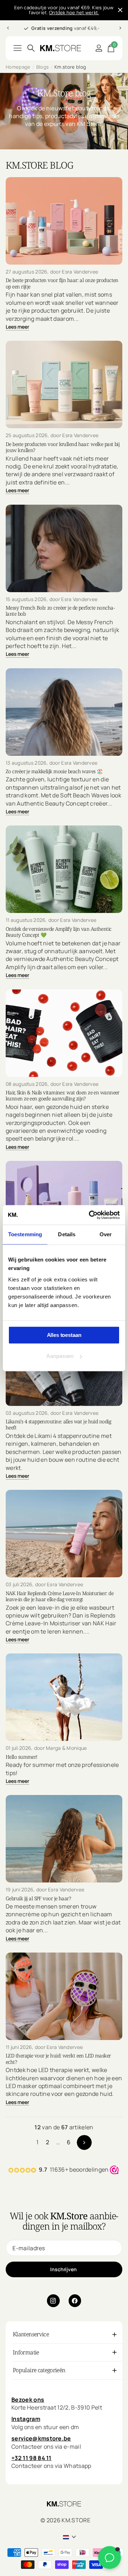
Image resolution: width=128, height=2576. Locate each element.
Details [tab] (67, 1234)
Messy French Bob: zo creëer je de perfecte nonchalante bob (60, 611)
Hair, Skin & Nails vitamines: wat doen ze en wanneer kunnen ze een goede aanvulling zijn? (63, 1096)
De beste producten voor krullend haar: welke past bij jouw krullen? (63, 447)
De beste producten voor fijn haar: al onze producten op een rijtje (62, 283)
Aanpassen (60, 1356)
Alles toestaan (64, 1335)
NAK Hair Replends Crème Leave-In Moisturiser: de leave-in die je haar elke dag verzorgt (60, 1596)
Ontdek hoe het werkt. (74, 12)
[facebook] (75, 2301)
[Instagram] (53, 2301)
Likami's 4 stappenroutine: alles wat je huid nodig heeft (58, 1425)
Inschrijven (64, 2269)
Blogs (43, 67)
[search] (31, 48)
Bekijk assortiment (18, 48)
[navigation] (8, 28)
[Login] (99, 48)
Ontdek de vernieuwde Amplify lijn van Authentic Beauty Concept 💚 (59, 932)
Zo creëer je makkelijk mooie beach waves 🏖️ (54, 771)
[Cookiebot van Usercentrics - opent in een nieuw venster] (90, 1215)
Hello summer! (22, 1757)
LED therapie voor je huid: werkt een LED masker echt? (58, 2059)
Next (84, 2142)
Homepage (18, 67)
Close (120, 10)
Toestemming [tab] (25, 1234)
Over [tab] (106, 1234)
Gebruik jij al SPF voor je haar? (38, 1898)
